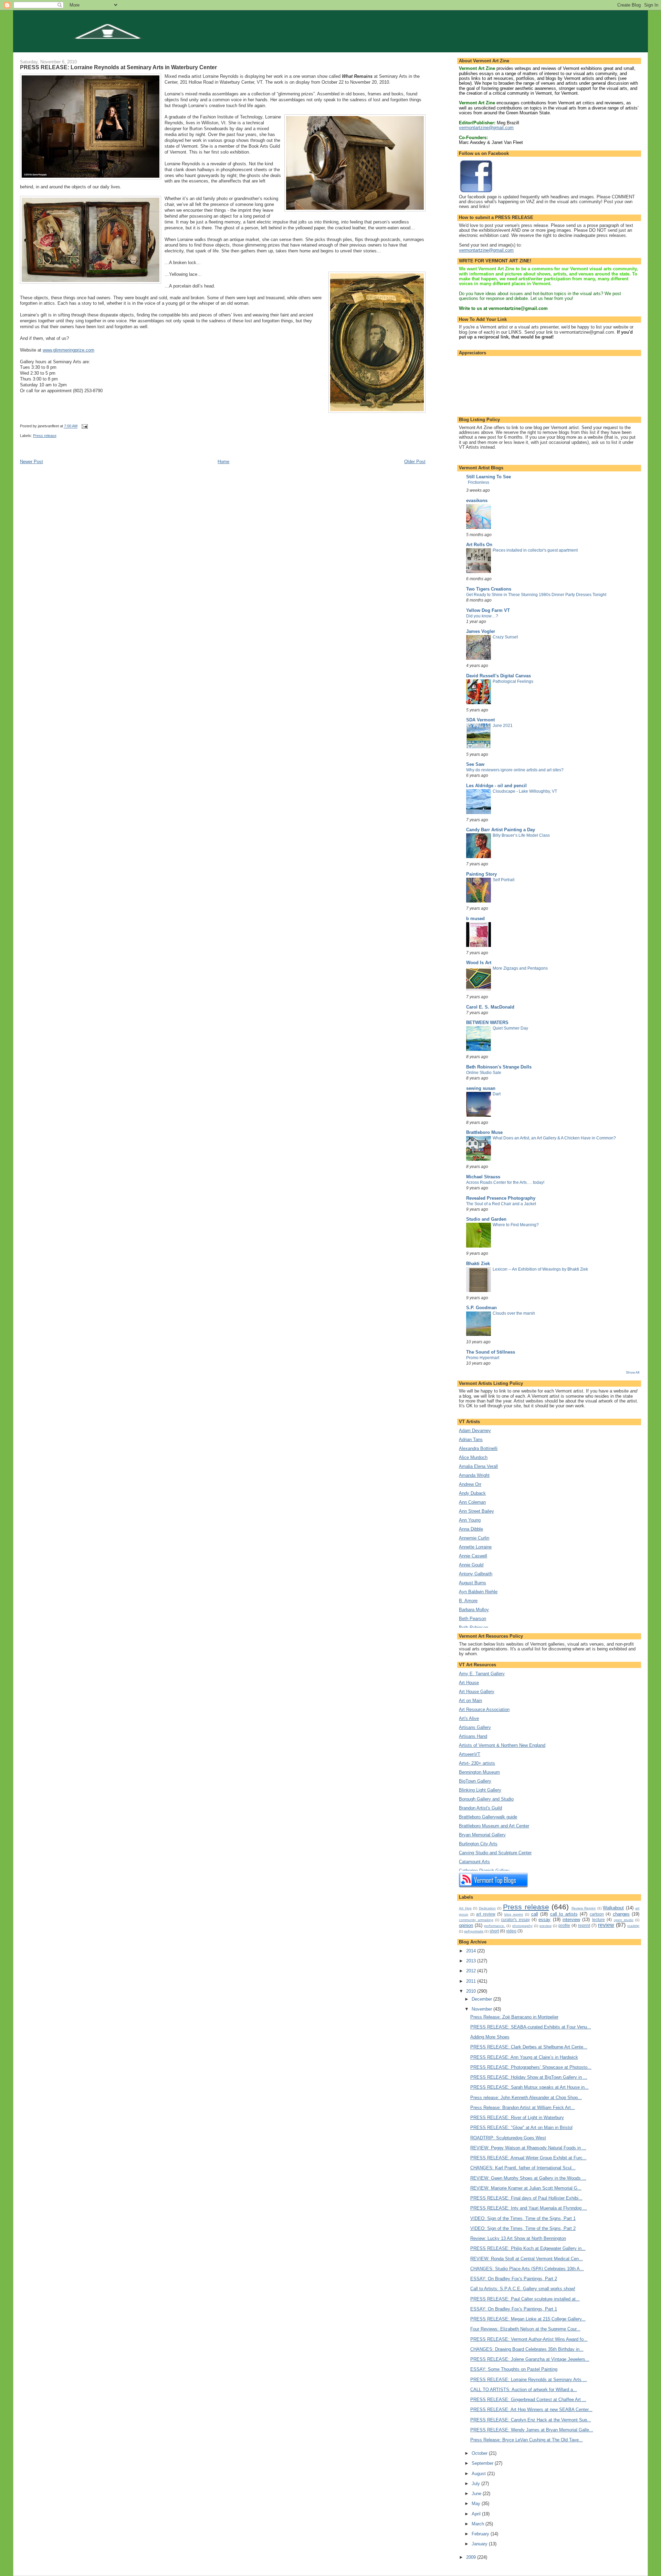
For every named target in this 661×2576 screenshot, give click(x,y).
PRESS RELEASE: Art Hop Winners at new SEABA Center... (531, 2410)
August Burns (473, 1583)
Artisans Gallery (475, 1727)
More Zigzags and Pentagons (520, 968)
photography (522, 1926)
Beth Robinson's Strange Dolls (499, 1067)
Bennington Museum (479, 1772)
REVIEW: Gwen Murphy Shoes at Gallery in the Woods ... (528, 2178)
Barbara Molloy (474, 1610)
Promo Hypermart (483, 1358)
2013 (472, 1961)
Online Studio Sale (484, 1073)
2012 (472, 1971)
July (476, 2484)
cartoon (597, 1914)
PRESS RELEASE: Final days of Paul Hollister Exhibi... (526, 2198)
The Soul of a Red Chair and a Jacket (501, 1204)
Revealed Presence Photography (501, 1198)
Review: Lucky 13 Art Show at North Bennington (518, 2238)
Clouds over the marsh (514, 1313)
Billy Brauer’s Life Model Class (521, 835)
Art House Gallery (477, 1692)
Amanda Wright (474, 1475)
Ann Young (470, 1520)
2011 (472, 1981)
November (482, 2009)
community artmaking (476, 1920)
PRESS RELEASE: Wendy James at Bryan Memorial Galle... (532, 2430)
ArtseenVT (470, 1754)
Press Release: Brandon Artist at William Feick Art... (523, 2108)
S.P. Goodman (481, 1308)
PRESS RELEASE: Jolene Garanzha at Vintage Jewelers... (530, 2359)
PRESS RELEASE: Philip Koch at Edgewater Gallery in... (528, 2248)
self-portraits (474, 1931)
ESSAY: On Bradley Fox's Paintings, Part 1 (514, 2309)
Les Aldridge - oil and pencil (496, 786)
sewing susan (481, 1088)
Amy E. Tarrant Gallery (482, 1674)
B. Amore (468, 1601)
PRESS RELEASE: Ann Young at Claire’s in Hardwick (524, 2057)
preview (545, 1926)
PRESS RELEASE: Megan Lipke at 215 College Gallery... (528, 2319)
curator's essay (515, 1920)
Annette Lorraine (475, 1547)
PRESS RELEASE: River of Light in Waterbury (517, 2118)
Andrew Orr (470, 1484)
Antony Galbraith (476, 1574)
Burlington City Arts (478, 1844)
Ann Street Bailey (476, 1511)
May (477, 2504)
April (477, 2514)
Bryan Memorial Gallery (482, 1835)
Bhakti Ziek (478, 1264)
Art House (469, 1683)
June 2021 (503, 726)
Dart (497, 1094)
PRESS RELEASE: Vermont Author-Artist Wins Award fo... (529, 2339)
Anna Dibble (471, 1529)
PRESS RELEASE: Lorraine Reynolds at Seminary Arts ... (529, 2380)
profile (564, 1925)
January (480, 2544)
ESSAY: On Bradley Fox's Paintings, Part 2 (514, 2279)
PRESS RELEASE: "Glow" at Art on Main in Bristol (521, 2127)
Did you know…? (482, 616)
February (481, 2534)
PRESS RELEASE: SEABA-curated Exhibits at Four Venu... (531, 2027)
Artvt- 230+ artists (477, 1763)
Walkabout (613, 1908)
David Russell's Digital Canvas (499, 676)
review (606, 1925)
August (479, 2474)
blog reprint (514, 1914)
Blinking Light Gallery (480, 1790)
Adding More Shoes (490, 2037)
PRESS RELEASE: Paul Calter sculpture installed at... (525, 2299)
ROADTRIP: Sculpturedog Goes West (508, 2138)
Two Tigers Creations (489, 589)
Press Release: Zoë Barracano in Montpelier (514, 2017)
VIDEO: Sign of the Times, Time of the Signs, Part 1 (523, 2218)
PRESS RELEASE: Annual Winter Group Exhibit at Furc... (528, 2158)
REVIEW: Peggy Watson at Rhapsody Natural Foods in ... (528, 2148)
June (477, 2494)
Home (223, 462)
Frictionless (479, 482)
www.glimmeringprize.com (69, 350)
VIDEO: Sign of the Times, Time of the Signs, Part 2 (523, 2228)
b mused (475, 919)
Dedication (487, 1908)
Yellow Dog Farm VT (488, 610)
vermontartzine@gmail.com (486, 128)
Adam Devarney (475, 1431)
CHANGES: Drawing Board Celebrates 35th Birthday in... (527, 2349)
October (480, 2453)
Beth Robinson (474, 1628)
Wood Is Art (479, 963)
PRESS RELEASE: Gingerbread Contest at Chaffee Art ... (528, 2400)
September (483, 2463)
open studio (624, 1920)
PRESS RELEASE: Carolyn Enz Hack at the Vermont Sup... (531, 2420)
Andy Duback (472, 1493)
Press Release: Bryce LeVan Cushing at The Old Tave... (527, 2440)
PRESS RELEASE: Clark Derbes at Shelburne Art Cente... (529, 2047)
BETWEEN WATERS (487, 1023)
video (511, 1931)
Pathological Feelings (513, 681)
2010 (472, 1991)
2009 (472, 2557)
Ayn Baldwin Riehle (478, 1592)
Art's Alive (469, 1718)
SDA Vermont (480, 720)
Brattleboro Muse (484, 1132)
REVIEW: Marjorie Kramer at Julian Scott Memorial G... (526, 2188)
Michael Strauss (483, 1177)
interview (571, 1920)
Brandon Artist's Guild (480, 1808)
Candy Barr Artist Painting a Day (501, 830)
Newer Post (32, 462)
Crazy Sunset (505, 637)
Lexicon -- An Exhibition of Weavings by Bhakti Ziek (540, 1269)
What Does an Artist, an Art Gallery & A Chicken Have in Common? (554, 1138)
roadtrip (633, 1926)
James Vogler (481, 631)
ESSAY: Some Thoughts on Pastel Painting (514, 2369)
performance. (495, 1926)
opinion (466, 1925)
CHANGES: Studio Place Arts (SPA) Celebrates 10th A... (527, 2269)
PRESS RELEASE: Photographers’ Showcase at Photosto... (531, 2067)
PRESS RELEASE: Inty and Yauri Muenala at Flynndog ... (529, 2208)
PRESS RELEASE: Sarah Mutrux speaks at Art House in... (529, 2087)
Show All (633, 1372)
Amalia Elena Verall (478, 1466)
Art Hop (465, 1908)
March (479, 2524)
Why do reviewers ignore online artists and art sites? (515, 770)
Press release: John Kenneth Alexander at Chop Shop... (526, 2098)
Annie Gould (471, 1565)
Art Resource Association (484, 1709)
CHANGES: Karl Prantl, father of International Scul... (523, 2168)
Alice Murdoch (473, 1457)
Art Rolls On (479, 545)
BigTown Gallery (475, 1781)
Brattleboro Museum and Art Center (494, 1826)
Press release (45, 436)
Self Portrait (503, 880)
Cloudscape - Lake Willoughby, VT (525, 791)
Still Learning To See (489, 477)
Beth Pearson (473, 1619)
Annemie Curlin (474, 1538)
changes (621, 1914)
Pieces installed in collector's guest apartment (535, 550)
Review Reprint (584, 1908)
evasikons (477, 500)
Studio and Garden (486, 1219)
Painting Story (481, 874)
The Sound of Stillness (491, 1352)
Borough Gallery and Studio (486, 1799)
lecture (599, 1920)
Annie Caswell (473, 1556)
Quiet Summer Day (510, 1028)
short (494, 1931)
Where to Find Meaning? (516, 1225)
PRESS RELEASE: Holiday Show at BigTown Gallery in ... (529, 2077)
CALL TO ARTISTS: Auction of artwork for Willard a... (524, 2390)
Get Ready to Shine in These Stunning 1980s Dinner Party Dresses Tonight (536, 595)
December (482, 1999)
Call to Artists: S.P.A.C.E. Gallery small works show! (523, 2289)
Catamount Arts (474, 1862)
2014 (472, 1951)
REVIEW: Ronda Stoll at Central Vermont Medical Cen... (527, 2259)
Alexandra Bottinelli (478, 1448)
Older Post (415, 462)
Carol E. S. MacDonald (490, 1007)
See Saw (475, 764)
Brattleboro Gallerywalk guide (488, 1817)
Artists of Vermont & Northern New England (502, 1745)
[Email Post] (85, 426)
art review (486, 1914)
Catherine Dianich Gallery (484, 1871)
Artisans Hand (473, 1736)
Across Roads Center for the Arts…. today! (505, 1182)
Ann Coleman (472, 1502)
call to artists (564, 1914)
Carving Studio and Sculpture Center (495, 1853)
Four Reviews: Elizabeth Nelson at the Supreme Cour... (525, 2329)
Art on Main (470, 1701)
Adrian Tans (471, 1440)
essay (544, 1920)
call (535, 1914)
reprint (584, 1925)
